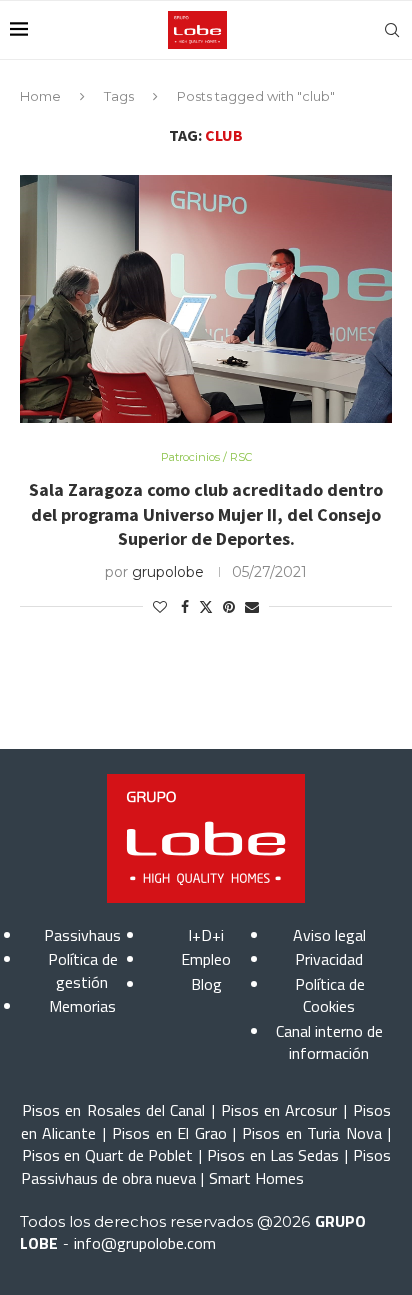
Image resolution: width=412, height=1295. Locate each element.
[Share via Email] (252, 607)
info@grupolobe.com (145, 1243)
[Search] (392, 30)
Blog (206, 984)
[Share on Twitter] (206, 607)
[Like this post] (160, 607)
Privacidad (329, 959)
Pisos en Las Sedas (273, 1155)
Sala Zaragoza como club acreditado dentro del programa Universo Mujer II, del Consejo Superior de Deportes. (206, 514)
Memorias (82, 1006)
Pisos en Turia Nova (311, 1133)
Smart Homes (256, 1178)
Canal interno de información (329, 1042)
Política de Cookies (330, 995)
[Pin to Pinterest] (229, 607)
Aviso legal (329, 935)
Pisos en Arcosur (279, 1110)
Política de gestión (83, 970)
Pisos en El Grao (169, 1133)
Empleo (206, 959)
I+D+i (206, 935)
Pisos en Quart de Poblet (107, 1155)
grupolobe (168, 572)
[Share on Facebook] (185, 607)
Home (40, 96)
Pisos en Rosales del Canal (113, 1110)
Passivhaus (82, 935)
